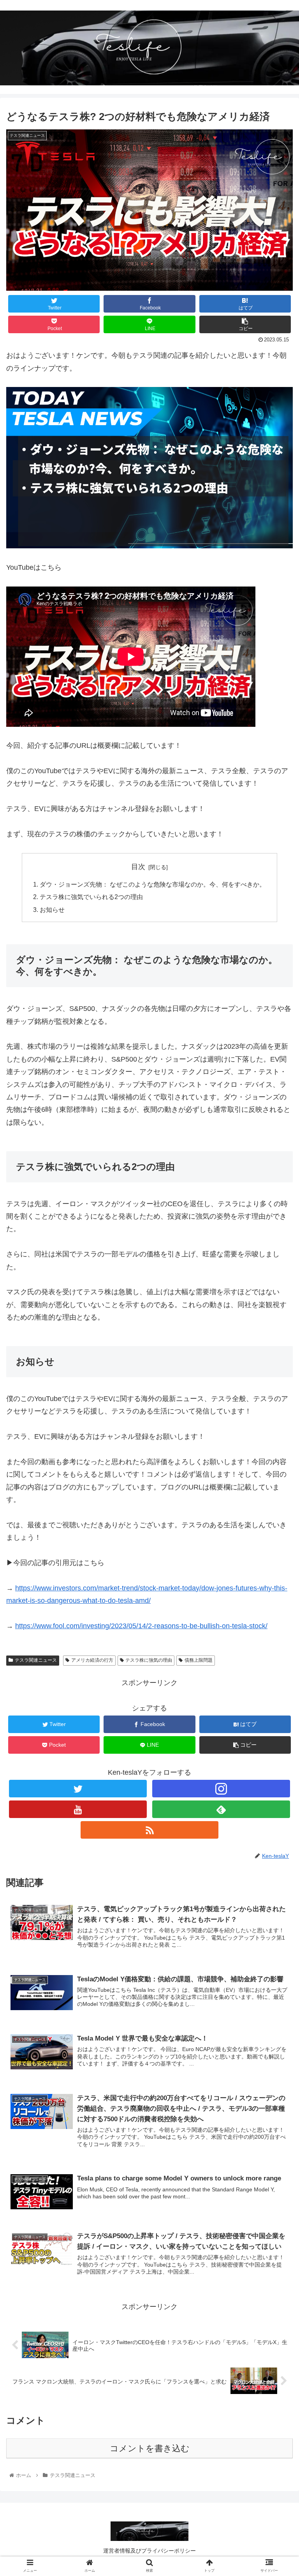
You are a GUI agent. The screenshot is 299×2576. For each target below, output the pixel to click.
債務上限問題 (199, 1660)
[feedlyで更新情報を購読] (221, 1809)
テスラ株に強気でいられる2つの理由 (91, 897)
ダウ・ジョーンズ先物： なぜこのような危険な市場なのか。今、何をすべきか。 (153, 884)
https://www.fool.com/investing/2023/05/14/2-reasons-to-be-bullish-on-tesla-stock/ (141, 1626)
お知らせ (52, 910)
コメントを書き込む (150, 2448)
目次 (138, 867)
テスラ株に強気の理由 (149, 1660)
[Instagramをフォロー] (221, 1789)
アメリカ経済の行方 (92, 1660)
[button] (276, 1393)
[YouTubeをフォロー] (78, 1809)
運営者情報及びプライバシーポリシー (149, 2551)
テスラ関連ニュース (36, 1660)
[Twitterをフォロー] (78, 1789)
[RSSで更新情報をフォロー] (149, 1830)
